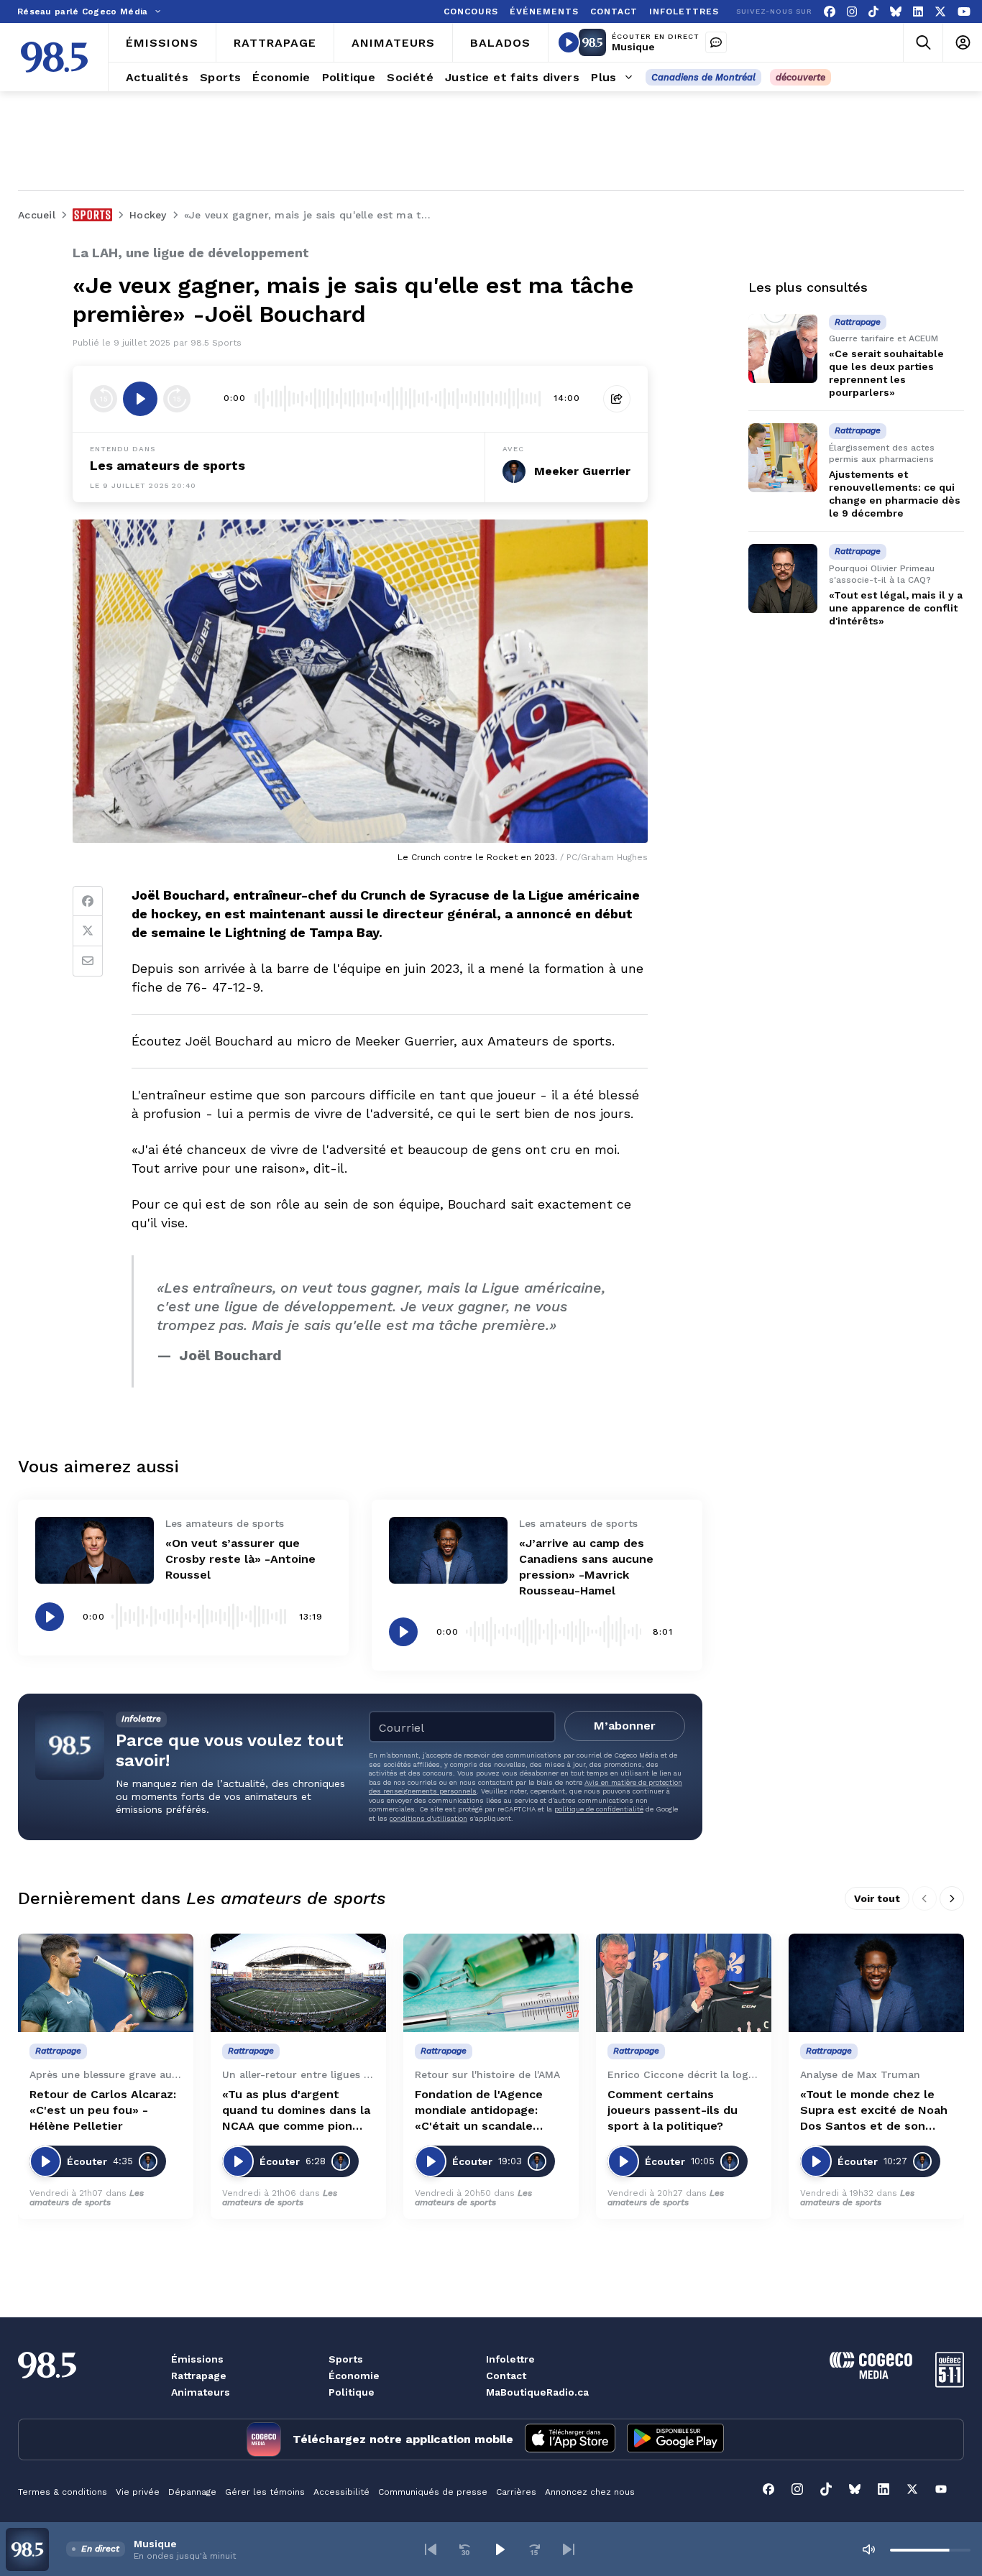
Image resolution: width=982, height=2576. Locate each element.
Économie (354, 2376)
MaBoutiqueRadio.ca (537, 2392)
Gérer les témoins (265, 2492)
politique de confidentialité (599, 1809)
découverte (800, 77)
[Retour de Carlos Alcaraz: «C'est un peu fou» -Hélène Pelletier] (106, 1983)
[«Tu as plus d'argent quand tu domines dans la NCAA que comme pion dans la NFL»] (298, 1983)
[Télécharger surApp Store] (570, 2439)
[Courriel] (88, 961)
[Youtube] (964, 12)
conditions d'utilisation (428, 1818)
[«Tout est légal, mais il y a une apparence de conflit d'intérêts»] (783, 578)
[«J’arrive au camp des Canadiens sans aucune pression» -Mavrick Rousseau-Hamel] (448, 1550)
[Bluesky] (896, 12)
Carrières (516, 2492)
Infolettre (510, 2359)
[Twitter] (88, 931)
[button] (431, 2549)
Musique (633, 47)
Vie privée (138, 2492)
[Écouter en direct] (569, 42)
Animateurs (201, 2392)
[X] (940, 12)
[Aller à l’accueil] (54, 57)
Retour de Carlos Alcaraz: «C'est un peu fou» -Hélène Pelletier (103, 2110)
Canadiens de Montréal (703, 77)
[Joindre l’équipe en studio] (716, 42)
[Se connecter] (962, 43)
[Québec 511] (950, 2384)
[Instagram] (852, 12)
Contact (506, 2376)
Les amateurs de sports (168, 465)
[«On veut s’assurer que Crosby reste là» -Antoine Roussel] (95, 1550)
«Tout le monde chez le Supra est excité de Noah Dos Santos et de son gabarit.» (874, 2111)
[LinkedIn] (918, 12)
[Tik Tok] (873, 12)
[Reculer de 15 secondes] (104, 399)
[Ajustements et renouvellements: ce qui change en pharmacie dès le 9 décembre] (783, 458)
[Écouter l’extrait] (140, 399)
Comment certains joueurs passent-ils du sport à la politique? (673, 2110)
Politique (352, 2392)
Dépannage (192, 2492)
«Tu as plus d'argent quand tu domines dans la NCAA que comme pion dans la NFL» (296, 2111)
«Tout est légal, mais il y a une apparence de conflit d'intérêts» (896, 608)
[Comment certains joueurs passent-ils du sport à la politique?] (684, 1983)
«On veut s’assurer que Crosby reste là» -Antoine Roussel (240, 1559)
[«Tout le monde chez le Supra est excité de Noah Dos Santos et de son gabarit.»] (876, 1983)
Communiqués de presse (433, 2492)
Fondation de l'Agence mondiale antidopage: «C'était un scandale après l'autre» (479, 2111)
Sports (346, 2359)
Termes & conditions (63, 2492)
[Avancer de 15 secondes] (177, 399)
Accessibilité (341, 2492)
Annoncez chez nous (590, 2492)
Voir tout (877, 1898)
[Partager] (617, 399)
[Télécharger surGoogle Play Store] (675, 2439)
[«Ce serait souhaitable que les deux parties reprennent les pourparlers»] (783, 348)
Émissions (197, 2359)
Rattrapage (199, 2376)
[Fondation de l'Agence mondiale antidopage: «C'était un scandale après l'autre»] (491, 1983)
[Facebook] (830, 12)
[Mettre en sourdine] (868, 2549)
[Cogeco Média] (871, 2375)
